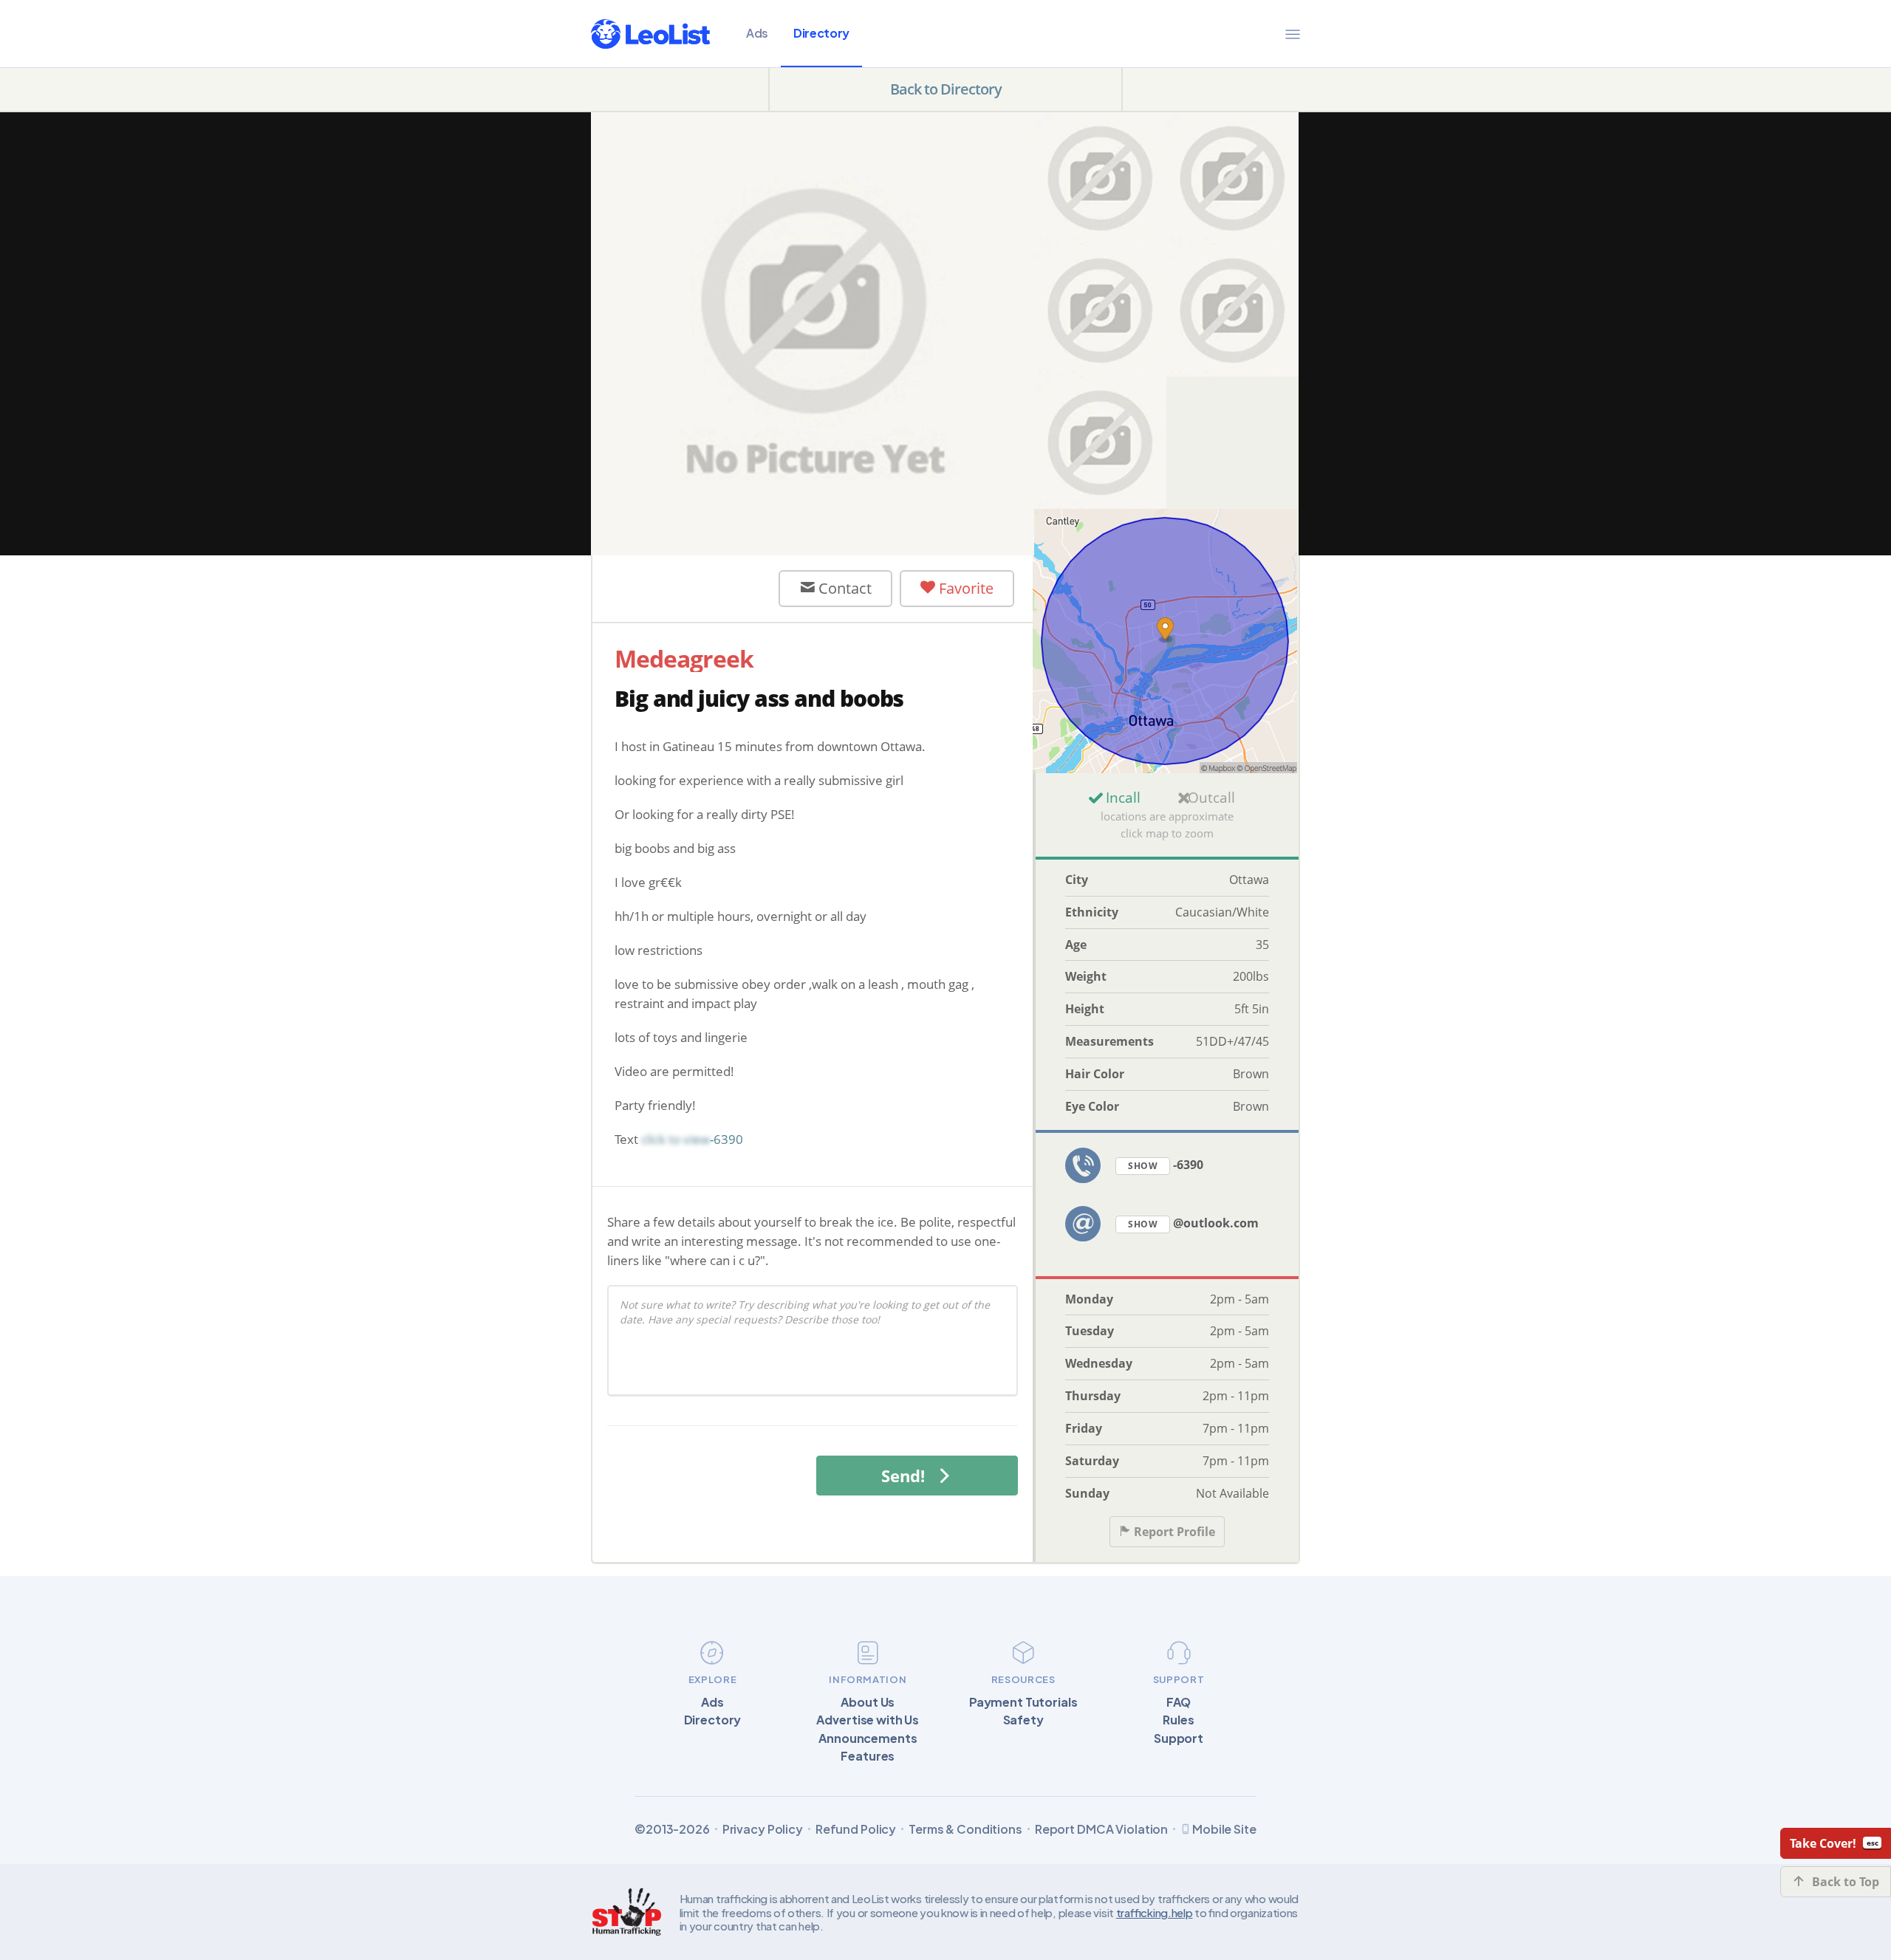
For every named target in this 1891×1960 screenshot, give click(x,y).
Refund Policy (856, 1829)
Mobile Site (1224, 1829)
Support (1179, 1738)
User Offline (698, 588)
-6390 (1166, 1165)
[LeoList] (650, 34)
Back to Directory (946, 89)
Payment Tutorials (1023, 1702)
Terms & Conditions (965, 1829)
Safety (1023, 1720)
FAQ (1179, 1702)
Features (868, 1756)
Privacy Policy (763, 1829)
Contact (843, 588)
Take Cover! (1823, 1843)
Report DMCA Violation (1101, 1829)
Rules (1178, 1720)
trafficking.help (1155, 1912)
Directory (821, 33)
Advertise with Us (868, 1720)
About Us (868, 1702)
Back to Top (1846, 1882)
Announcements (868, 1738)
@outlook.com (1193, 1223)
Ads (757, 33)
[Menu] (1293, 34)
